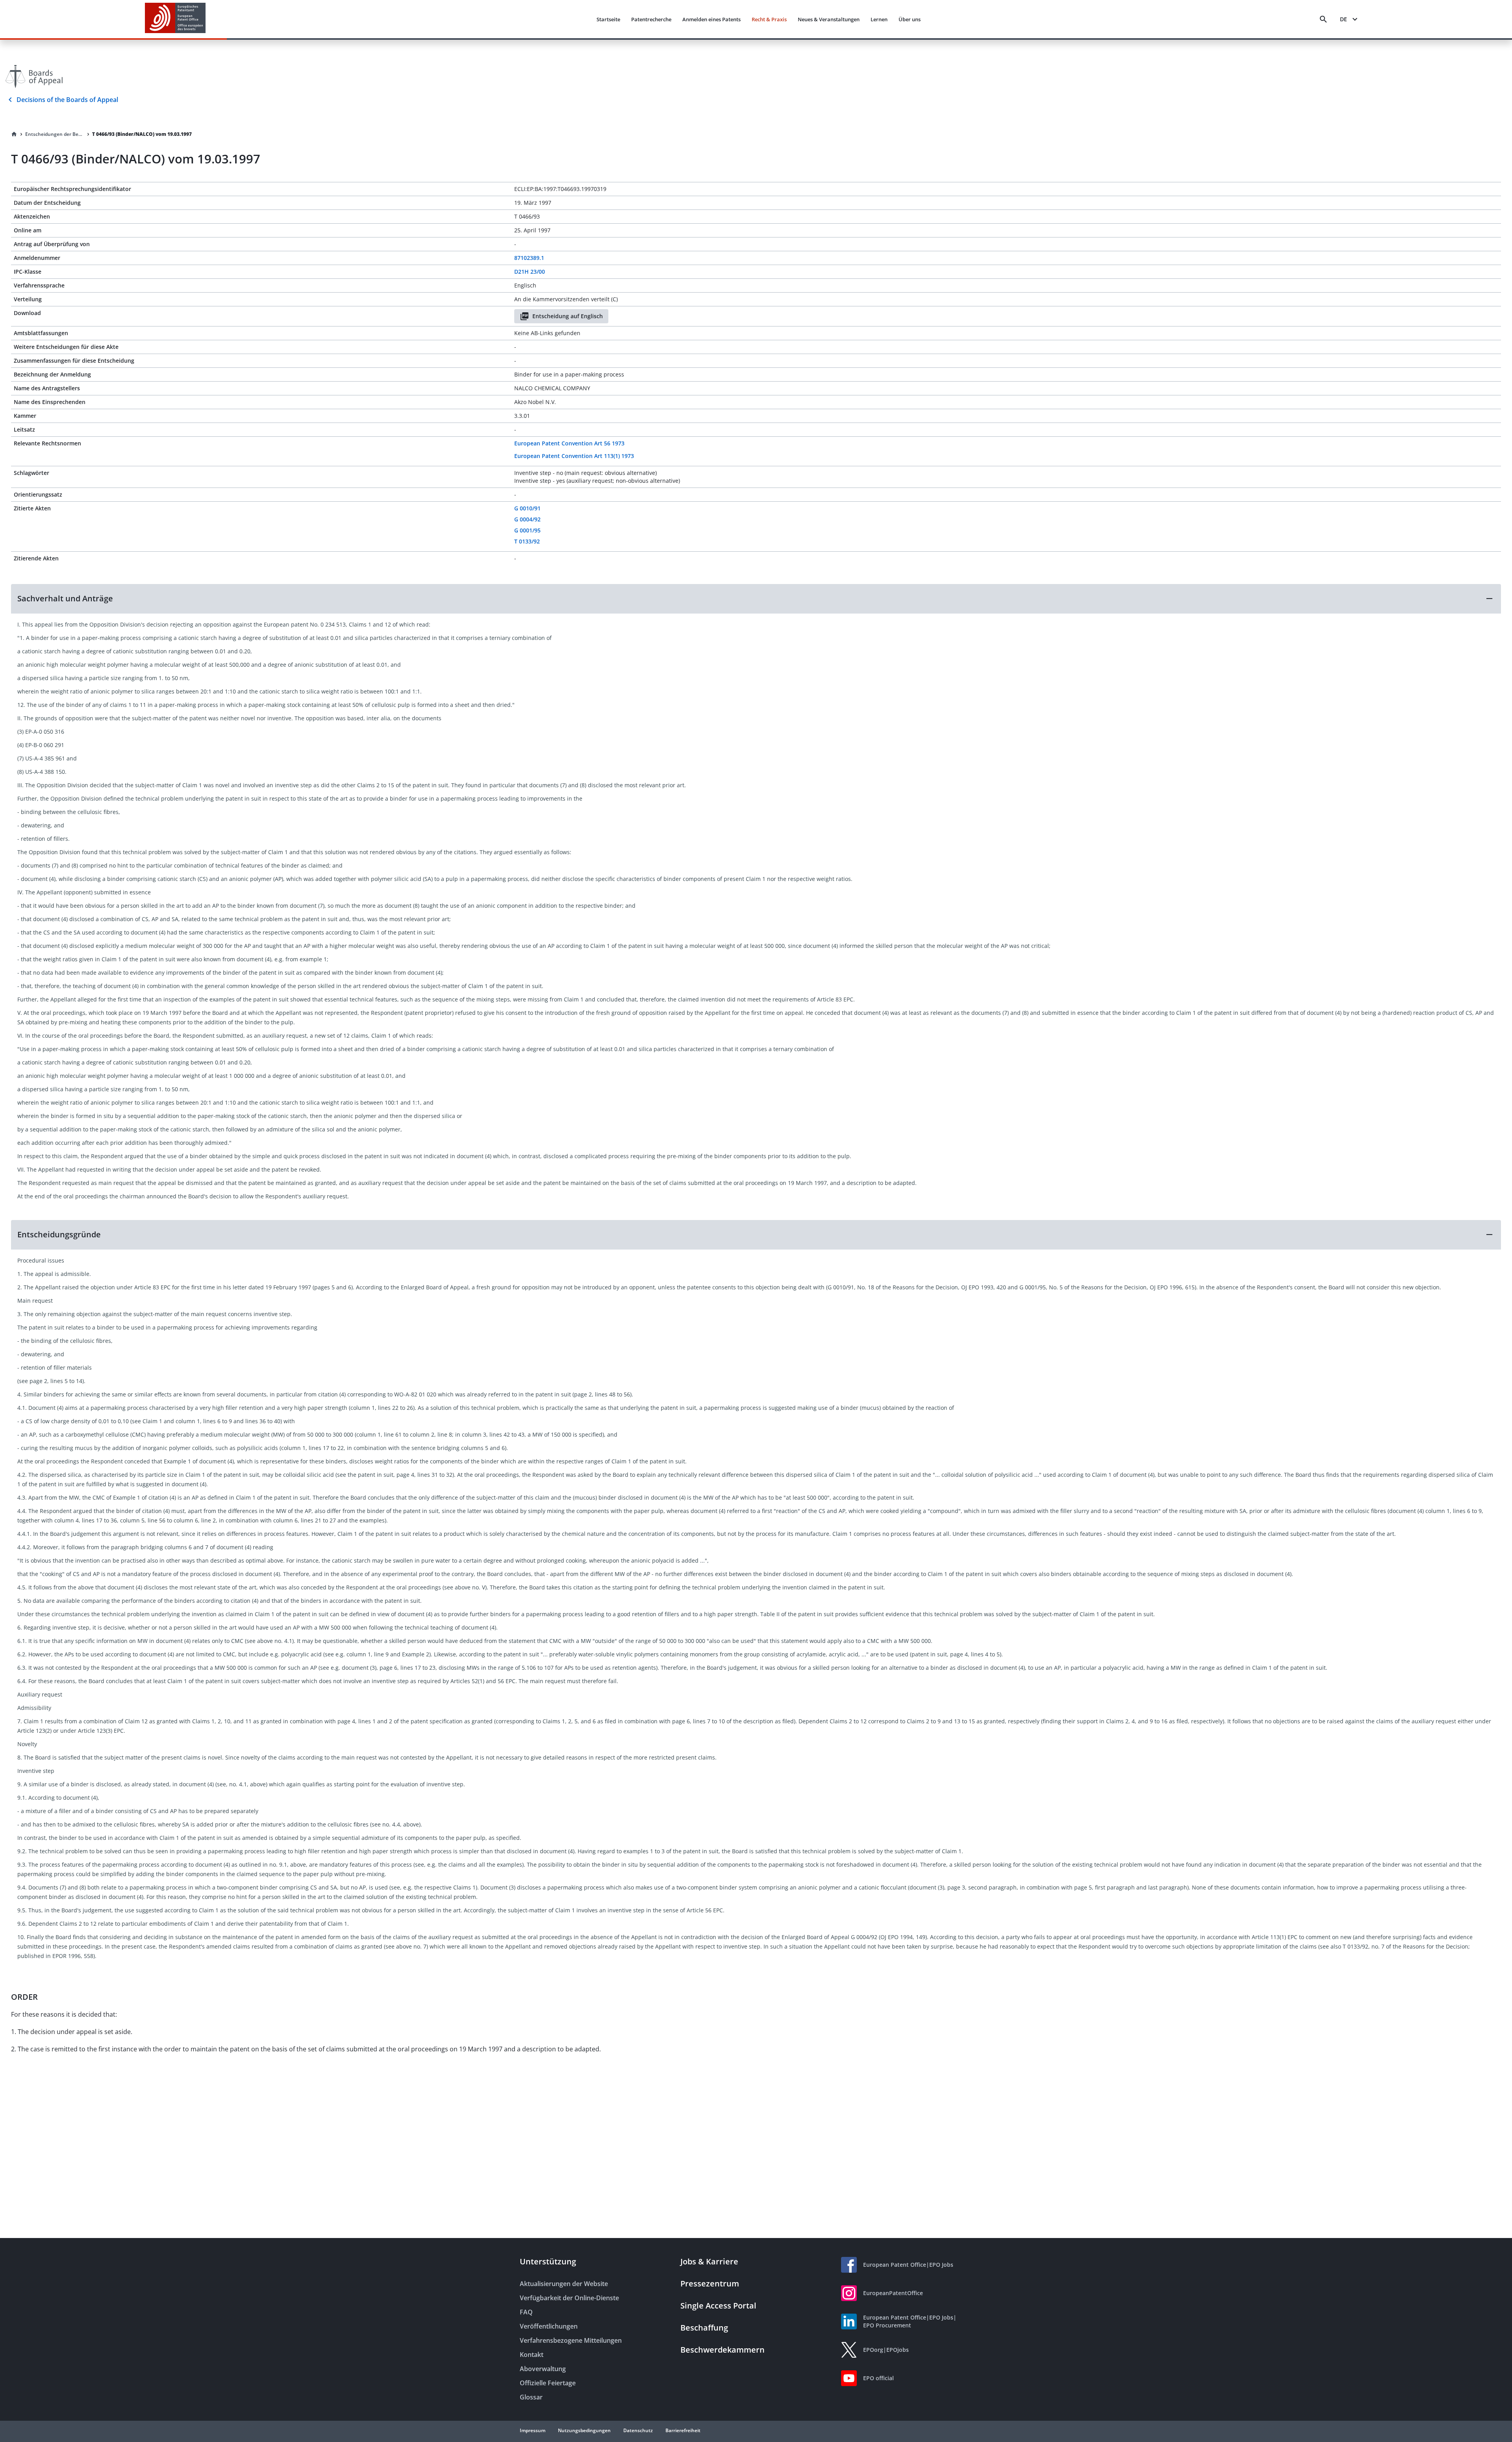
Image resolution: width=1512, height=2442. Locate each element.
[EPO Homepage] (175, 19)
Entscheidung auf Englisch (568, 316)
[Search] (1323, 19)
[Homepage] (14, 134)
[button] (756, 599)
